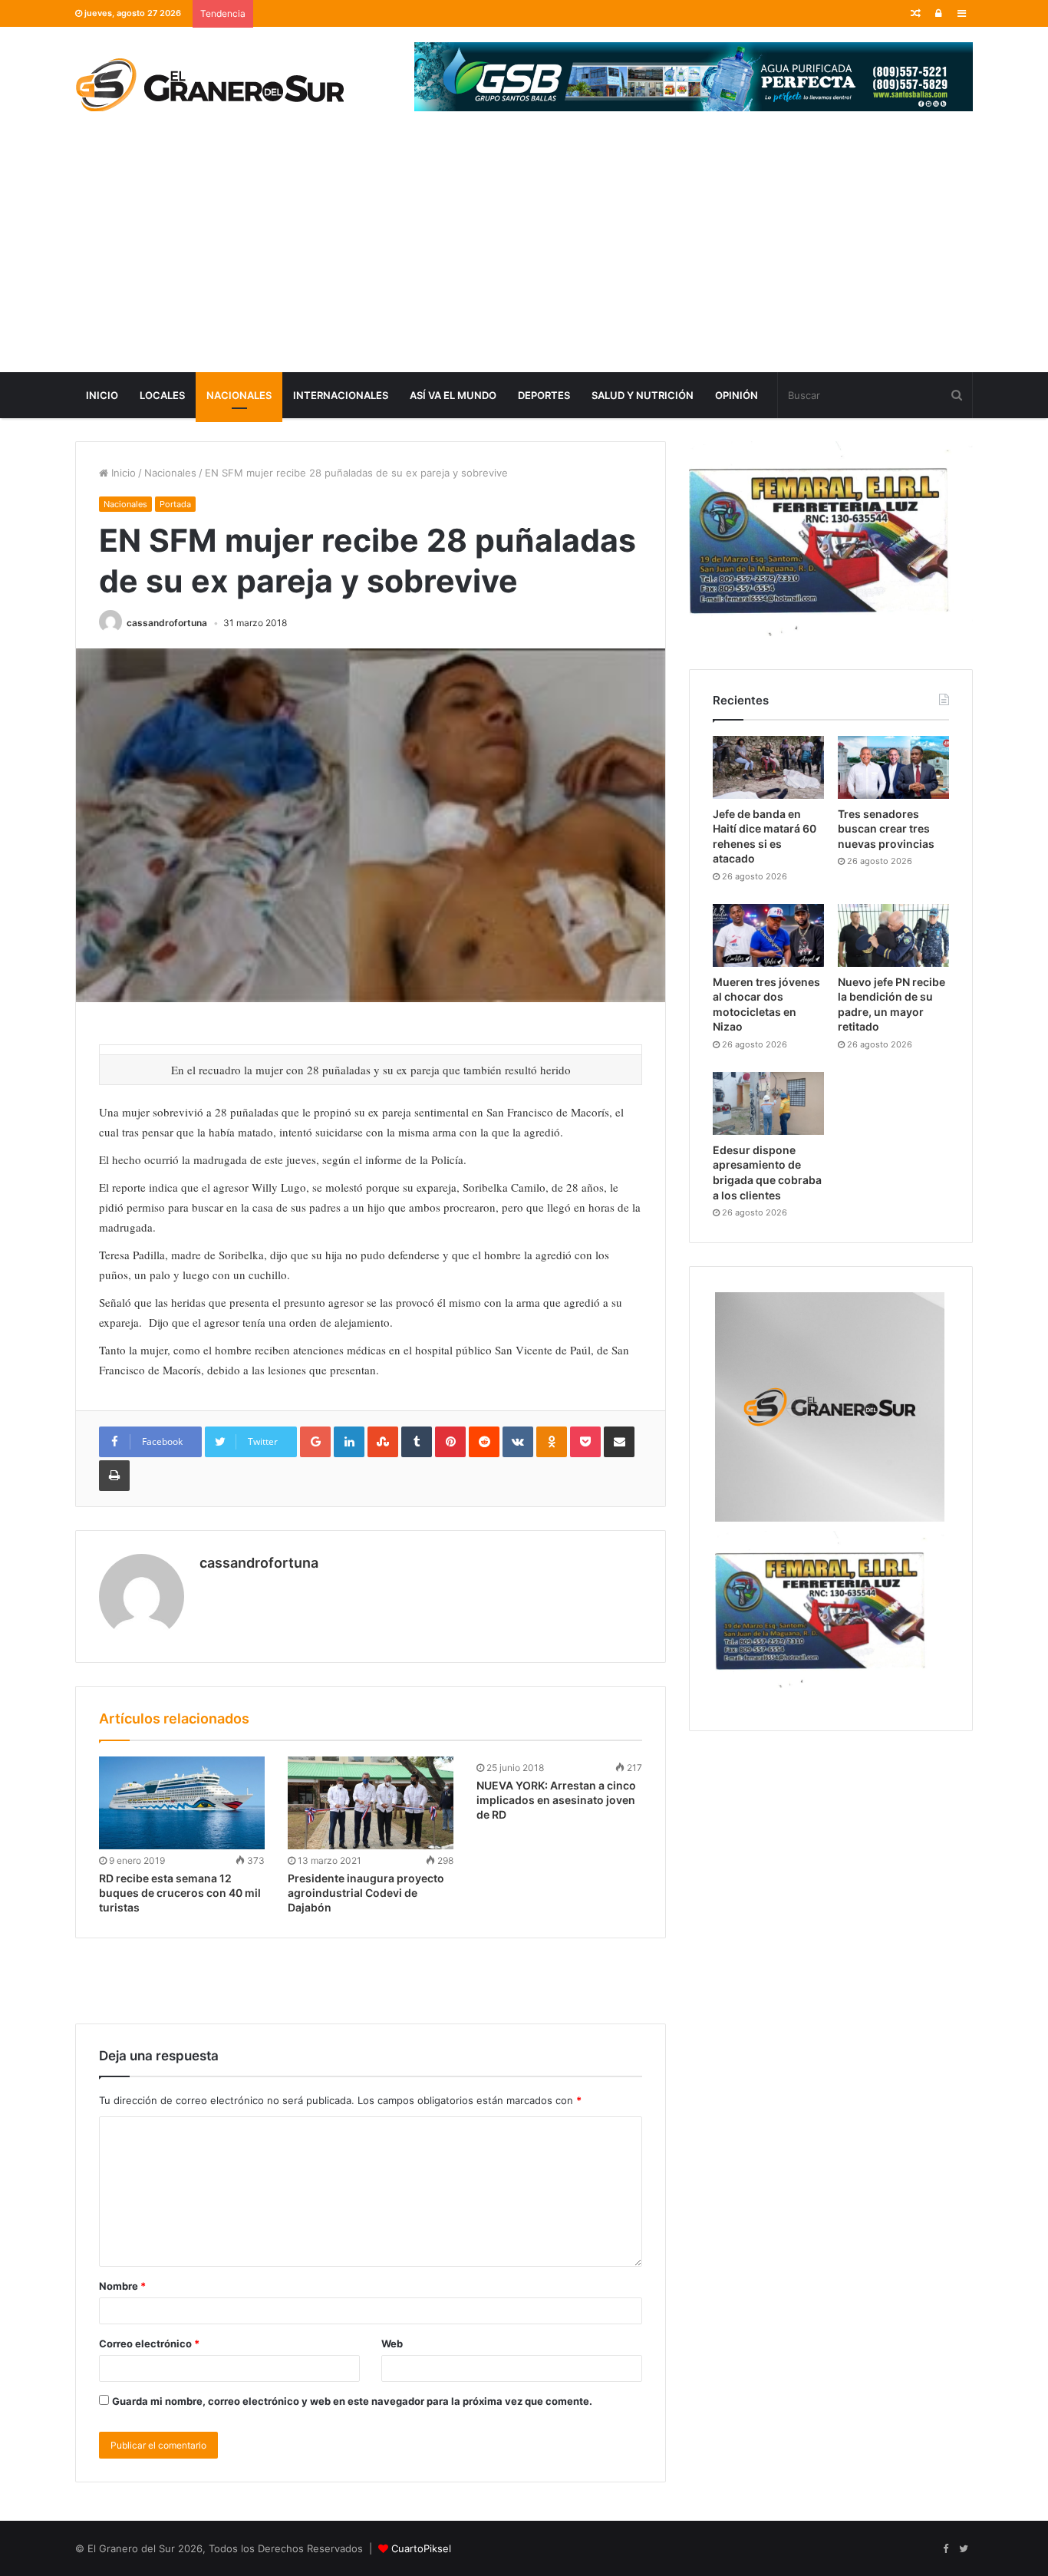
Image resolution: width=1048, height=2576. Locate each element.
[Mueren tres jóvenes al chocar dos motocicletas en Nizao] (768, 935)
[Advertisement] (524, 257)
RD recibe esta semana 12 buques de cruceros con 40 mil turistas (180, 1893)
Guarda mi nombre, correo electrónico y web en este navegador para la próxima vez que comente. (352, 2401)
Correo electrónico (149, 2343)
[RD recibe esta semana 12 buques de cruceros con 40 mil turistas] (182, 1803)
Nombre (122, 2286)
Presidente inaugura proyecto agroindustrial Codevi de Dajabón (366, 1893)
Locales (162, 395)
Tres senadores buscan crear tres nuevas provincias (886, 829)
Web (392, 2343)
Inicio (102, 395)
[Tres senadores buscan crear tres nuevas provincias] (893, 767)
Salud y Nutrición (643, 395)
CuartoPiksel (421, 2548)
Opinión (737, 395)
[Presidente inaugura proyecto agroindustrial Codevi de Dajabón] (371, 1803)
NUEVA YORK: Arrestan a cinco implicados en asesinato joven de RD (556, 1800)
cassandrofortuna (167, 623)
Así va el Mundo (453, 395)
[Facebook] (945, 2549)
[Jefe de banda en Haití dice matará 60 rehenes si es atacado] (768, 767)
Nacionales (239, 395)
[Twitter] (964, 2549)
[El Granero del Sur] (209, 84)
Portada (175, 504)
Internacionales (341, 395)
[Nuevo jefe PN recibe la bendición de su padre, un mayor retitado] (893, 935)
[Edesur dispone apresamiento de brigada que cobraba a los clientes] (768, 1103)
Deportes (544, 395)
